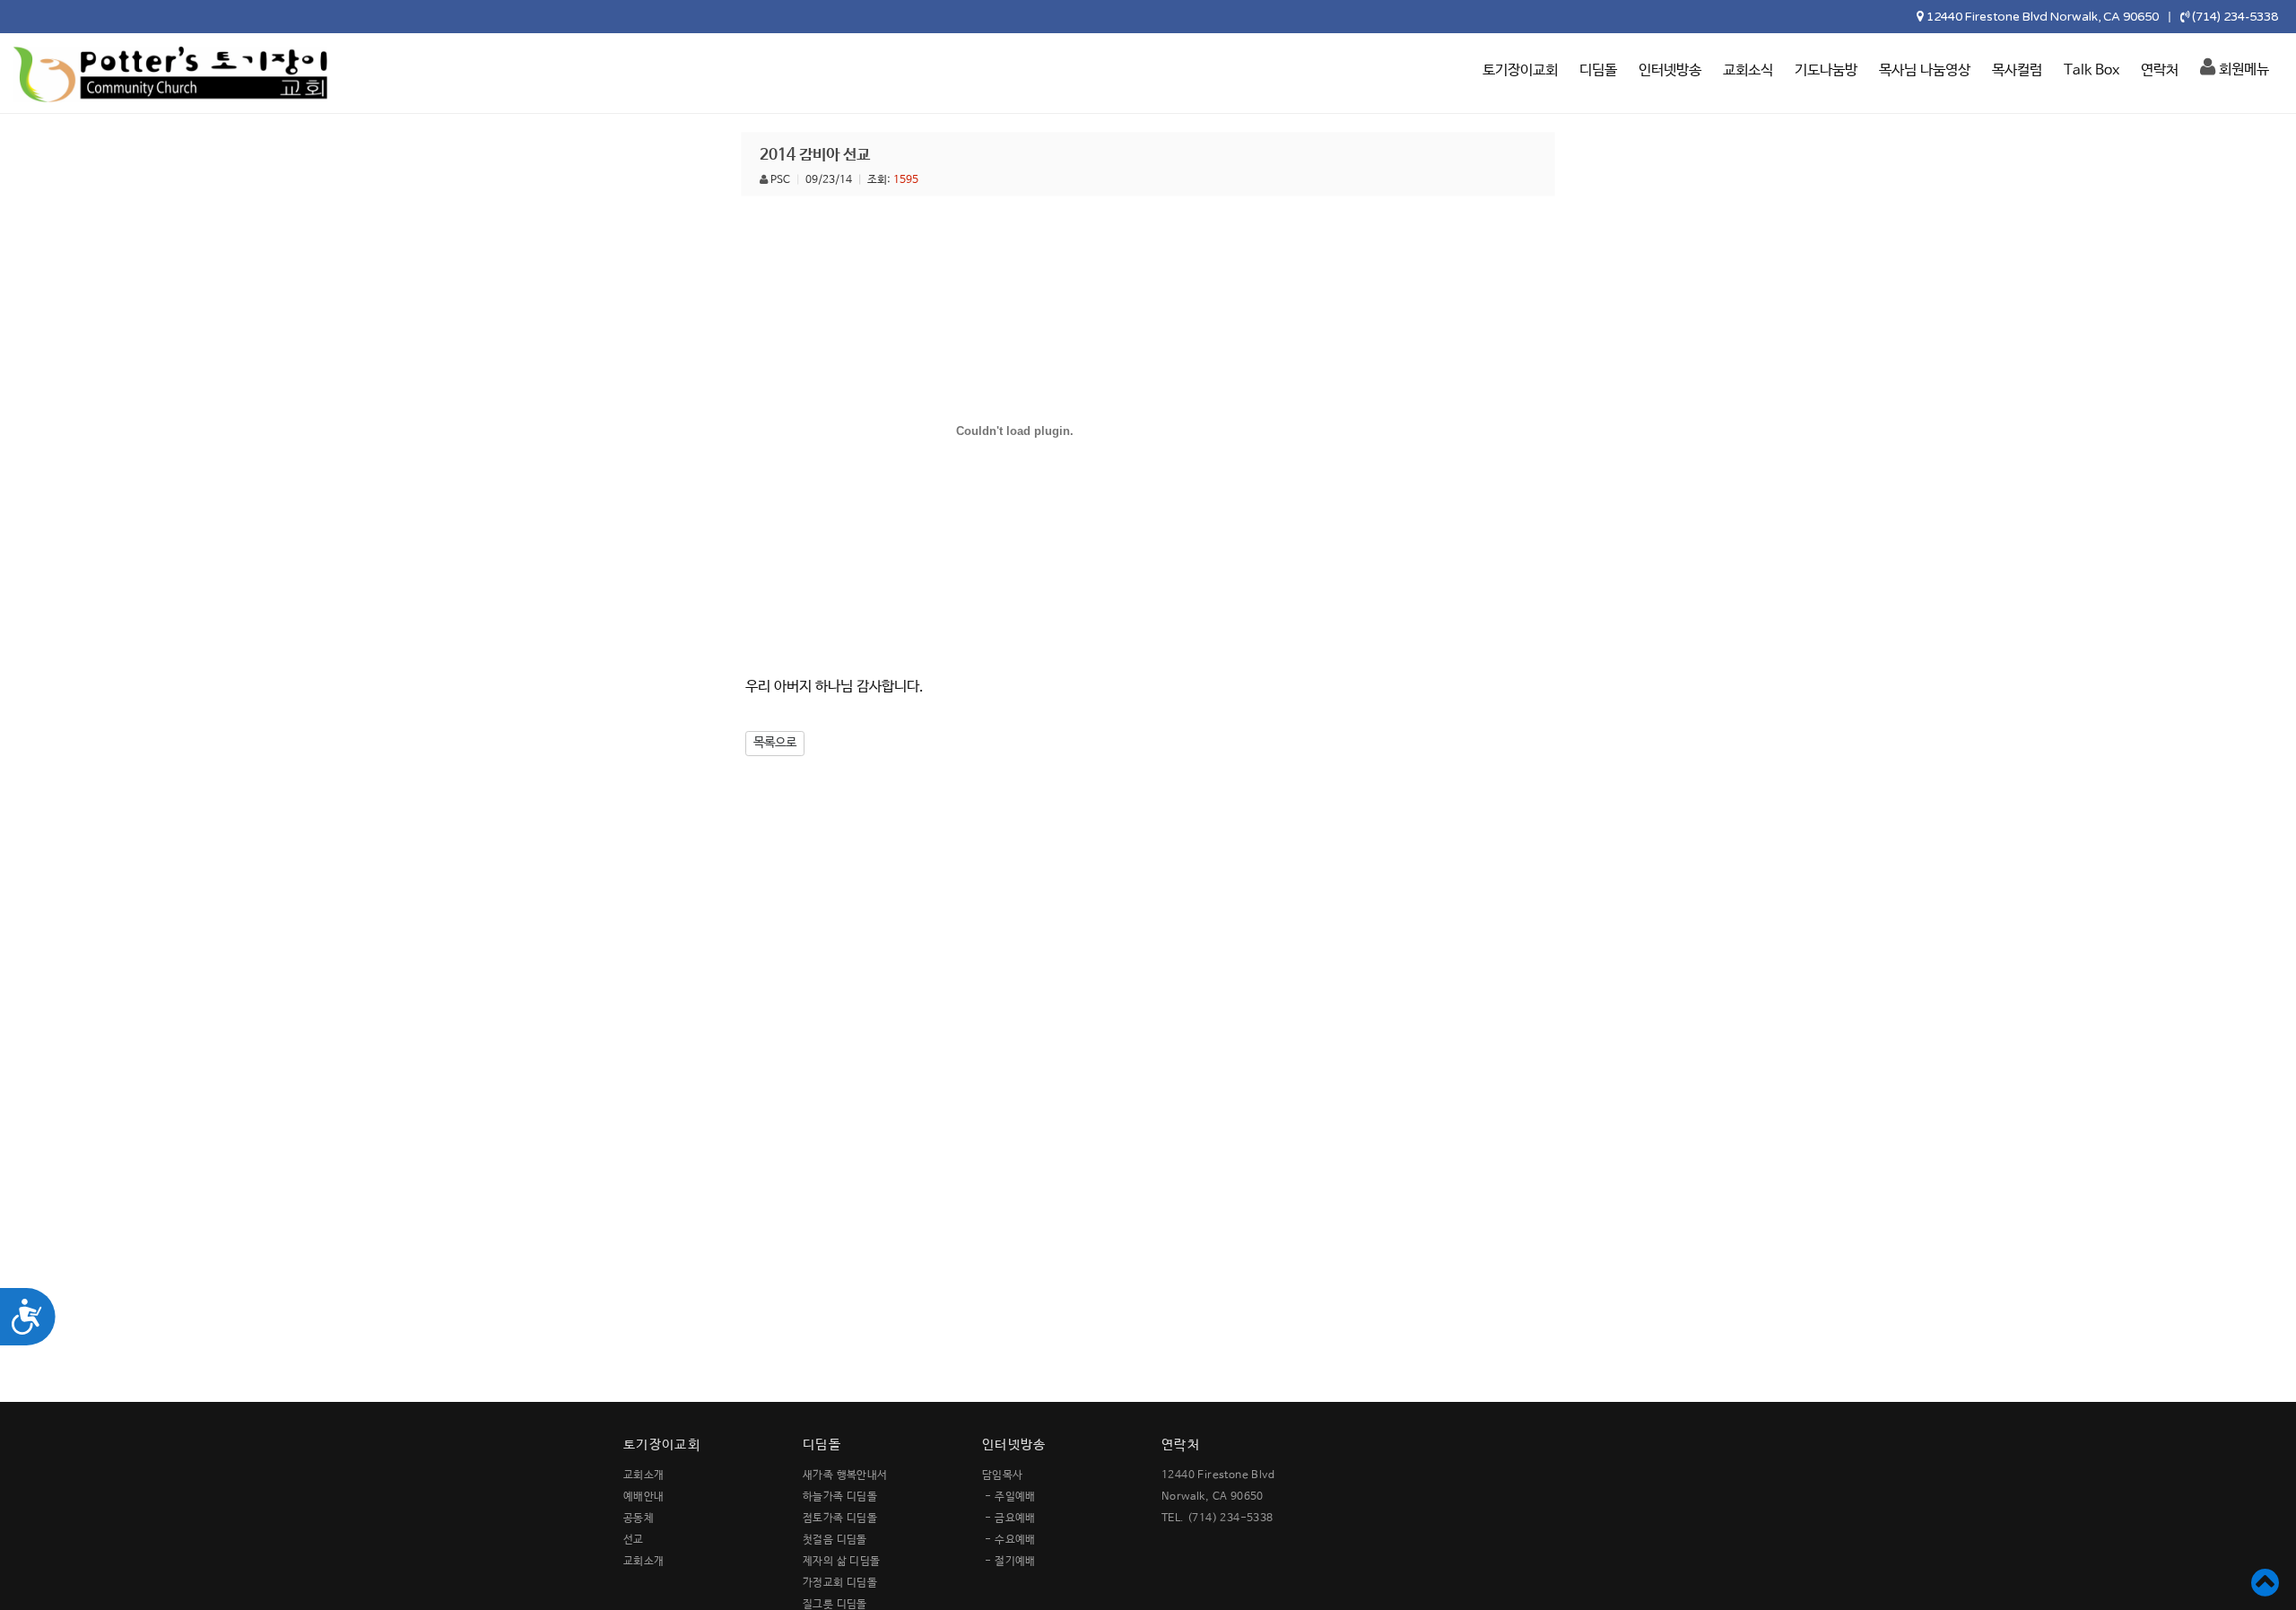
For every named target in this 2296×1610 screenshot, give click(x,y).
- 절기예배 (1010, 1562)
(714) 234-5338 (2235, 17)
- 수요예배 (1010, 1540)
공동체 (639, 1519)
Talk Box (2092, 70)
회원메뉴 (2242, 70)
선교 (634, 1540)
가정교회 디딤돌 (840, 1583)
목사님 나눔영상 (1925, 70)
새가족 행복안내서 (845, 1475)
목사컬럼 (2017, 70)
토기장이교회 (1520, 70)
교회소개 (644, 1475)
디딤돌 (1598, 70)
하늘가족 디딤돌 (840, 1497)
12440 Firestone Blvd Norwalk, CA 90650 (2043, 17)
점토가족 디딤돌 (840, 1519)
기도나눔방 (1826, 70)
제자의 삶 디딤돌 (842, 1562)
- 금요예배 (1010, 1519)
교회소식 (1748, 70)
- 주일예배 (1010, 1497)
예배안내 (644, 1497)
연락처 (2160, 70)
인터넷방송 (1670, 70)
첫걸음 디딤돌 (835, 1540)
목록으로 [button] (775, 743)
